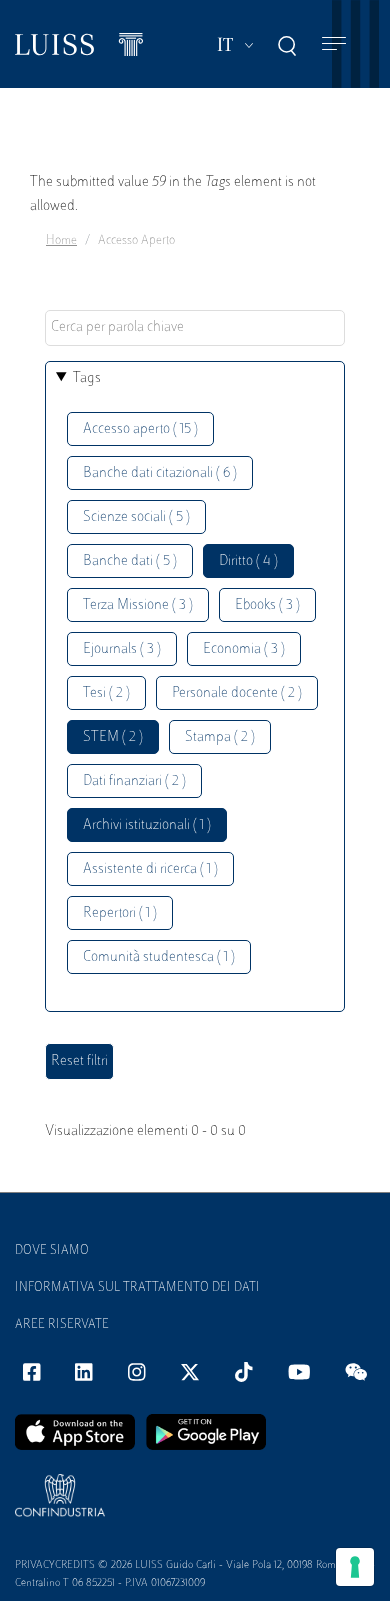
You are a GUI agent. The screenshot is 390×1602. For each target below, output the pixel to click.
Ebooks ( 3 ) (267, 605)
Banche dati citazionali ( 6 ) (160, 473)
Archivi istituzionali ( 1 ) (147, 825)
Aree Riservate (62, 1325)
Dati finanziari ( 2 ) (134, 781)
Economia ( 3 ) (244, 649)
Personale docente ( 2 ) (237, 693)
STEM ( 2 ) (113, 737)
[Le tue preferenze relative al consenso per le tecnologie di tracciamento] (355, 1567)
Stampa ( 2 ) (220, 737)
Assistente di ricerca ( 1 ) (150, 869)
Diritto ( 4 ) (248, 561)
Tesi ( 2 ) (106, 693)
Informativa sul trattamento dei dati (137, 1288)
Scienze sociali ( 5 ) (136, 517)
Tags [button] (87, 378)
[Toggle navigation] (334, 44)
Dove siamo (52, 1251)
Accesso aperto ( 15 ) (140, 429)
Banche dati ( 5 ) (130, 561)
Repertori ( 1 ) (120, 913)
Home (61, 241)
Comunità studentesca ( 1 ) (159, 957)
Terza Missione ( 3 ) (138, 605)
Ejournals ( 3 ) (122, 649)
